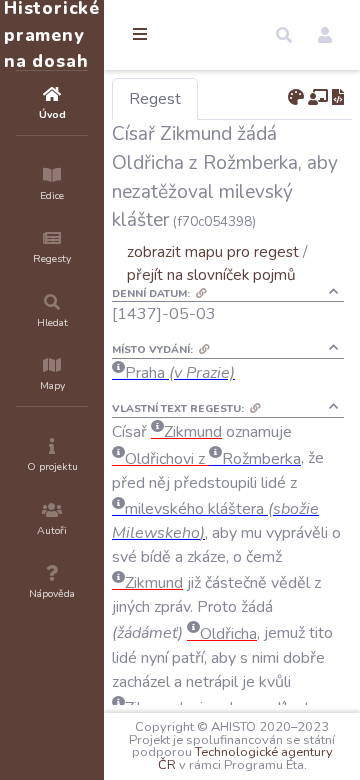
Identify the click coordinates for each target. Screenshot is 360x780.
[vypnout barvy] (296, 98)
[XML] (338, 98)
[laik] (318, 98)
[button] (284, 35)
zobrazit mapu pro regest (213, 251)
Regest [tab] (155, 99)
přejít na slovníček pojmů (211, 274)
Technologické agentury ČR (245, 758)
